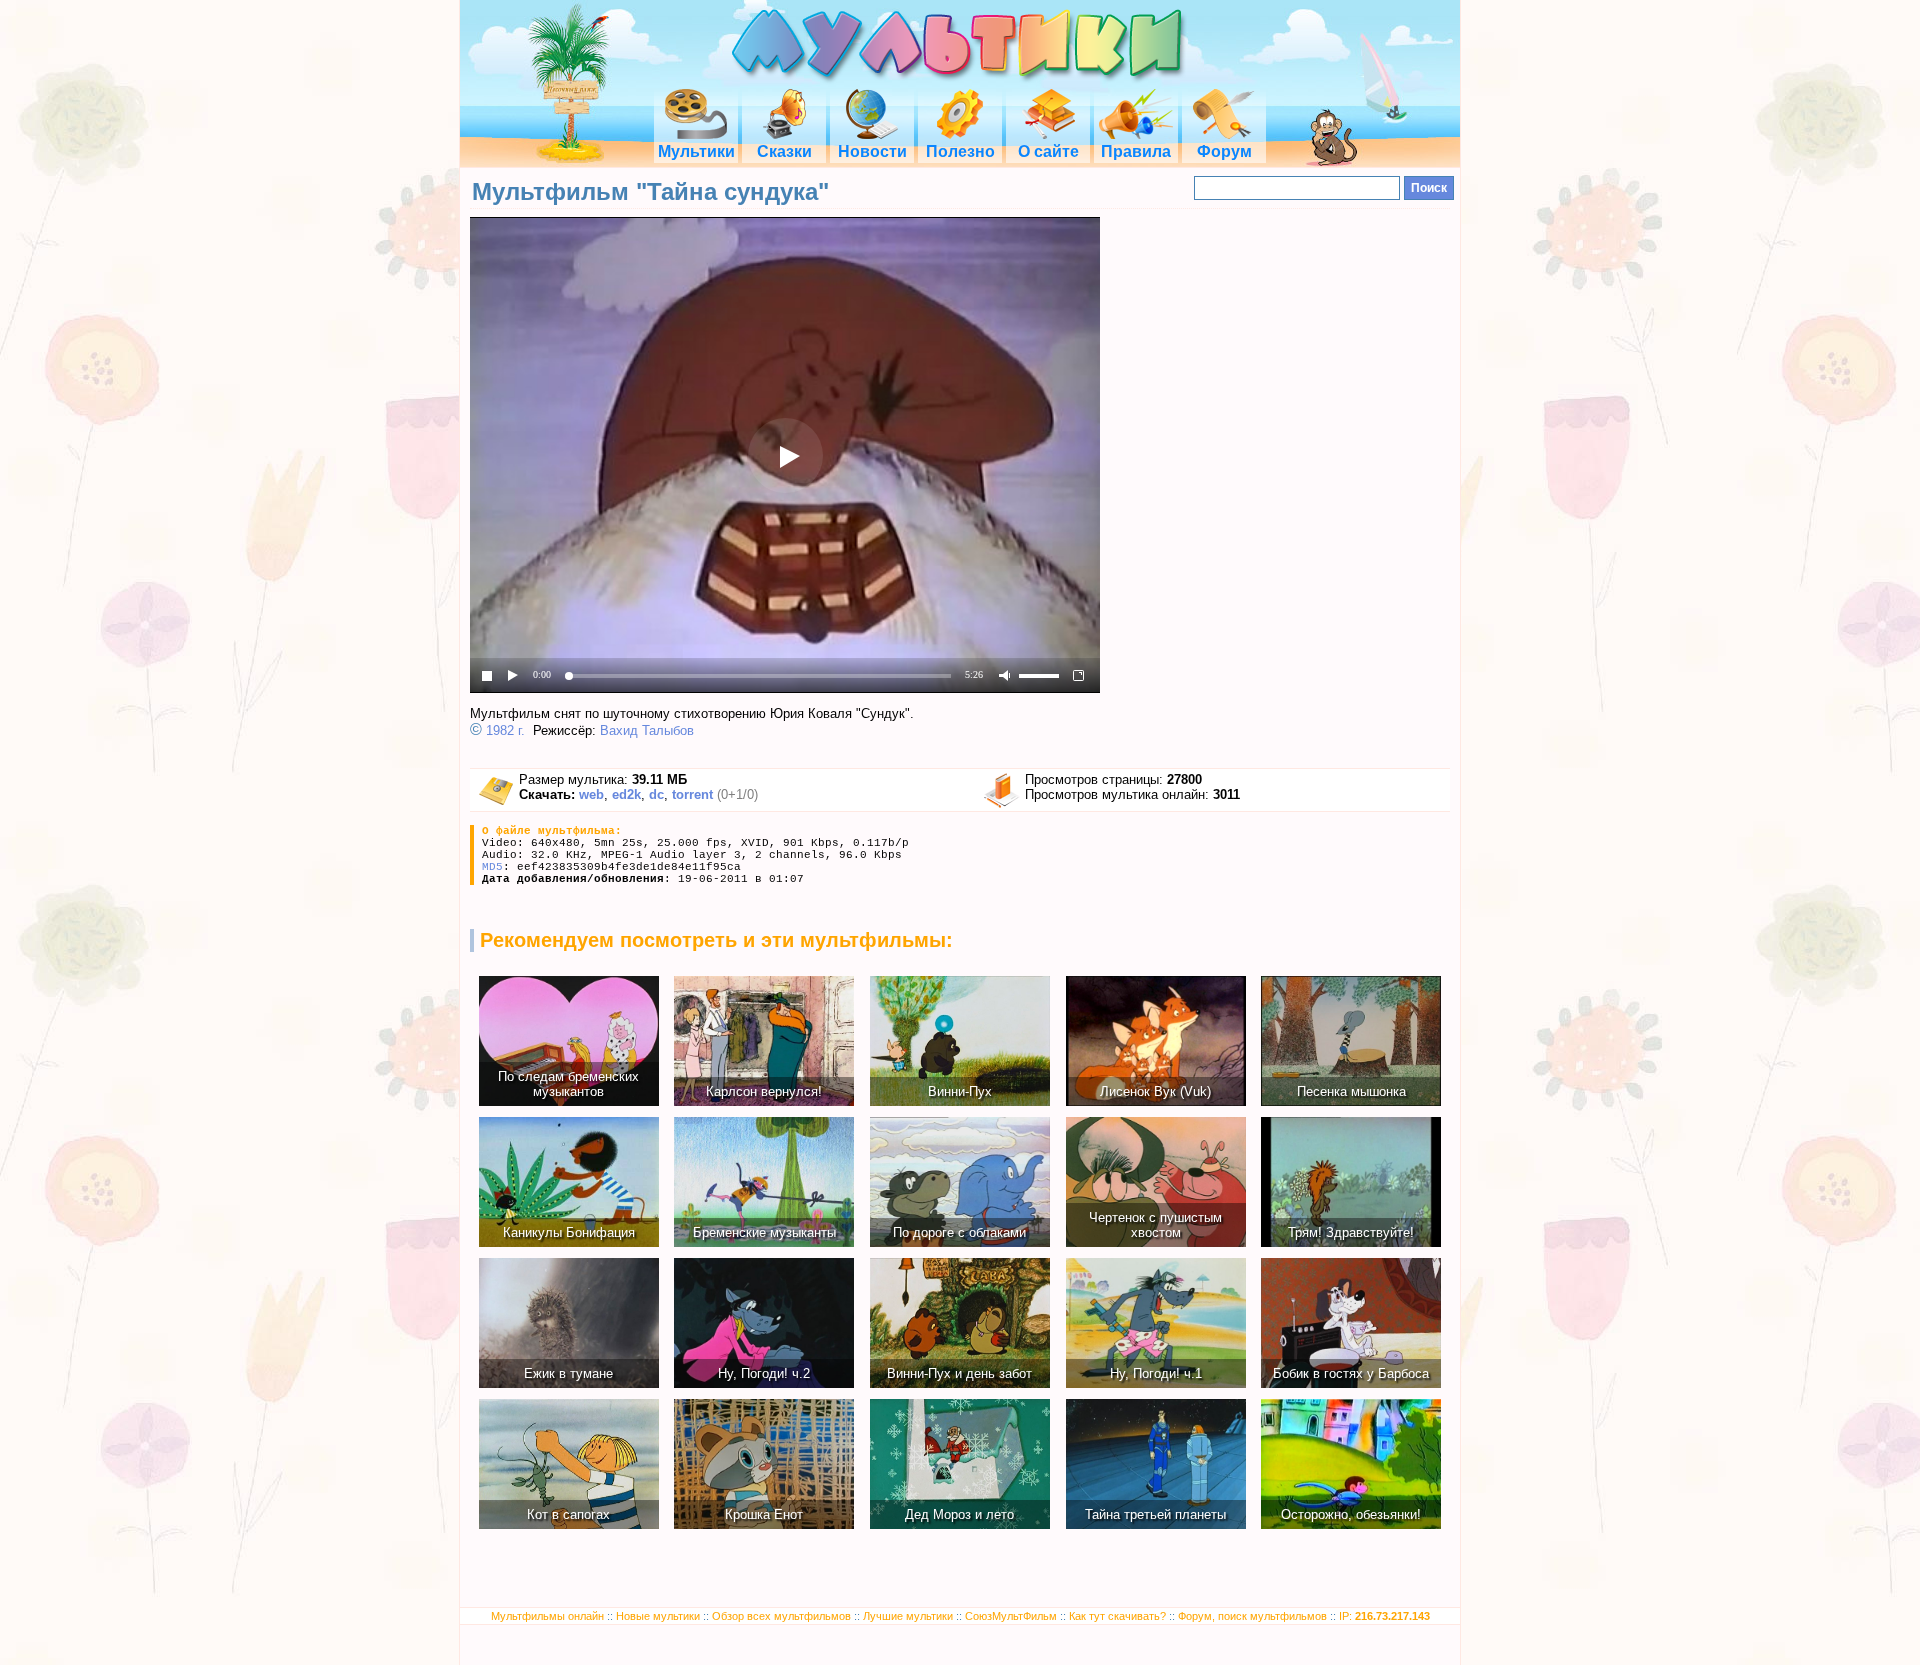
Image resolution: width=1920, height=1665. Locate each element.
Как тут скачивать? (1117, 1616)
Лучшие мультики (908, 1616)
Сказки (784, 151)
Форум (1224, 151)
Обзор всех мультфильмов (781, 1616)
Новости (872, 151)
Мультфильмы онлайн (547, 1616)
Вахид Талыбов (647, 730)
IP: (1384, 1616)
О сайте (1048, 151)
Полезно (960, 151)
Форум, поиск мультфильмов (1252, 1616)
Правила (1136, 151)
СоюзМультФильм (1011, 1616)
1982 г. (505, 730)
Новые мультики (658, 1616)
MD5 (492, 867)
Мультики (696, 151)
